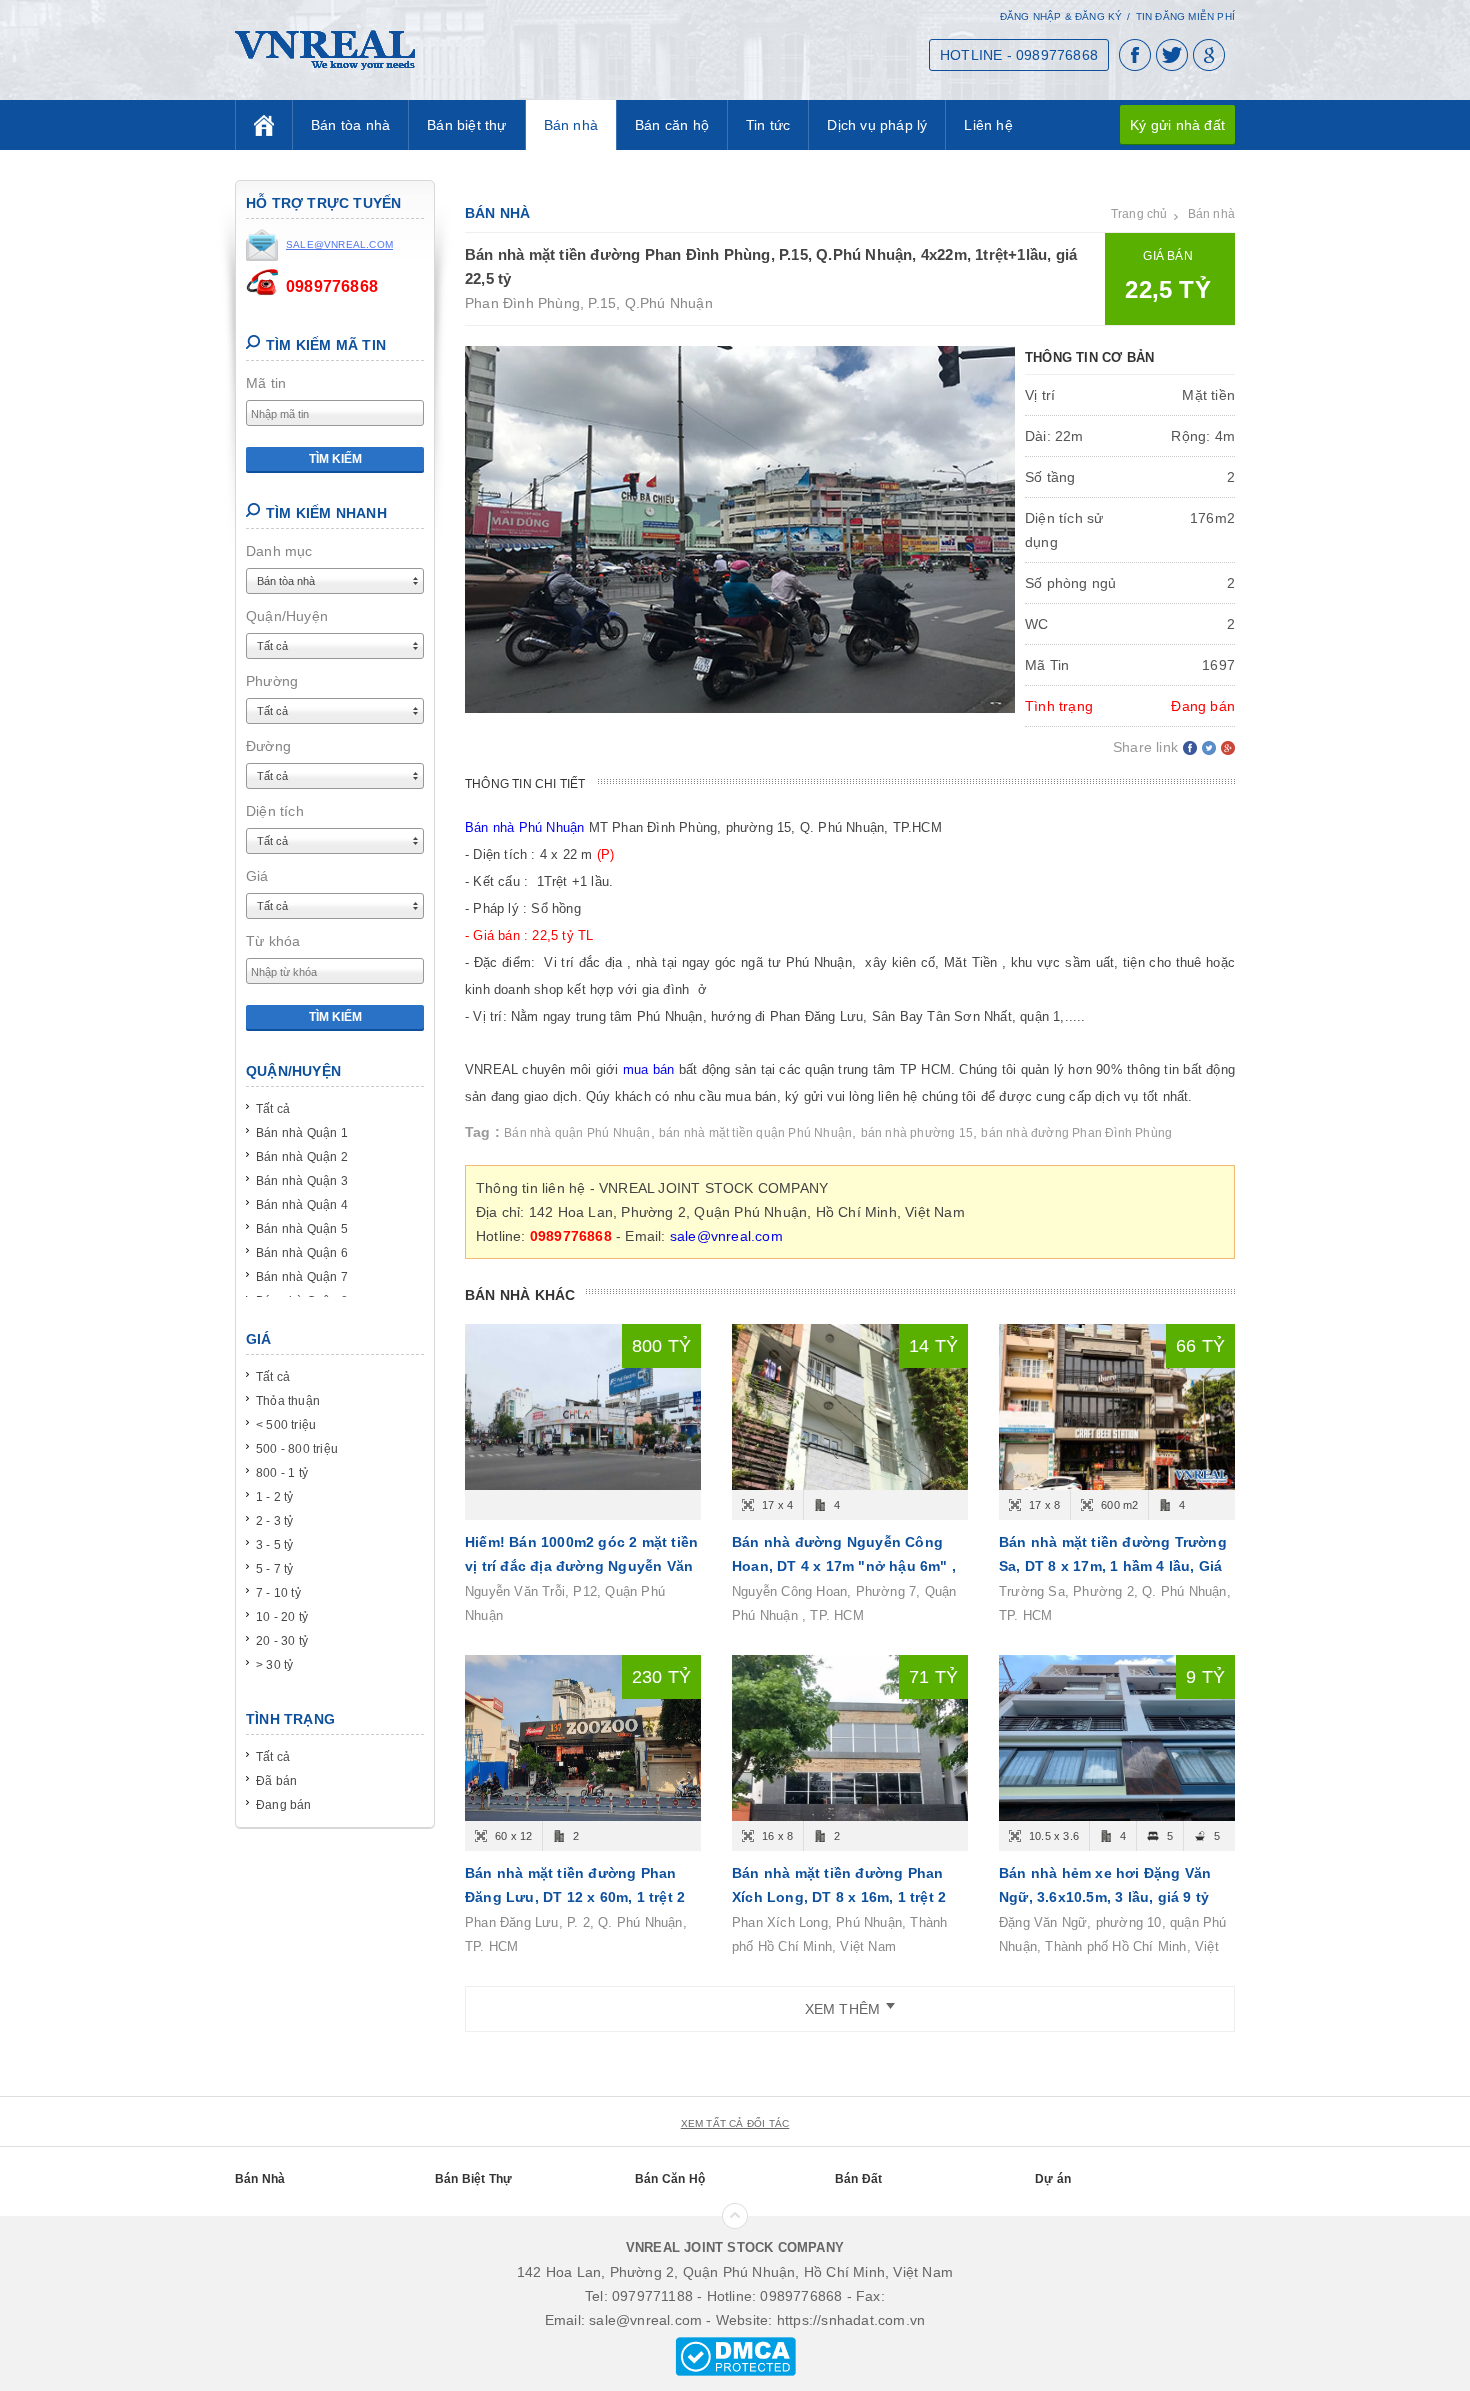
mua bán (649, 1069)
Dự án (1053, 2179)
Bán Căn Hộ (670, 2179)
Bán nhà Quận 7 (302, 1277)
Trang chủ (1139, 214)
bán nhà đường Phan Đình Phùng (1076, 1133)
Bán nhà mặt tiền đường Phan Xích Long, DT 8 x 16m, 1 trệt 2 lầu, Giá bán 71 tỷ (839, 1897)
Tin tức (768, 125)
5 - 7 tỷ (275, 1569)
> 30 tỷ (274, 1665)
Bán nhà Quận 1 (302, 1133)
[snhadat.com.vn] (325, 49)
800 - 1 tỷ (282, 1473)
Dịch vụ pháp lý (877, 125)
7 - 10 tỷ (278, 1593)
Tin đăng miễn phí (1185, 16)
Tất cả (273, 1109)
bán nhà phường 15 (917, 1133)
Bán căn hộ (672, 125)
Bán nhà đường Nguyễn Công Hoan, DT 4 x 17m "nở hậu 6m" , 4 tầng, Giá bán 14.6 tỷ (844, 1566)
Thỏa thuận (288, 1401)
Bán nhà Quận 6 (302, 1253)
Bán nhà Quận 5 (302, 1229)
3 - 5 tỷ (275, 1545)
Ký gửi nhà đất (1177, 125)
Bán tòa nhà (350, 125)
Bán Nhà (260, 2179)
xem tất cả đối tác (735, 2123)
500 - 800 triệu (297, 1449)
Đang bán (284, 1805)
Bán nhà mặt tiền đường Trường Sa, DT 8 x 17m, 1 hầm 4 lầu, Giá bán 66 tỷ (1113, 1566)
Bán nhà (571, 125)
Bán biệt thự (466, 125)
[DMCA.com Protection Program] (735, 2355)
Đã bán (276, 1781)
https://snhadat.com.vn (851, 2320)
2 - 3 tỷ (275, 1521)
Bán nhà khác (520, 1295)
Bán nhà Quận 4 (302, 1205)
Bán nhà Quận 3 (302, 1181)
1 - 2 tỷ (275, 1497)
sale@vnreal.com (726, 1236)
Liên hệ (988, 125)
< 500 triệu (286, 1425)
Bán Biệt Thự (473, 2179)
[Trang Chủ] (264, 125)
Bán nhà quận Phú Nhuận (577, 1133)
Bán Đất (858, 2179)
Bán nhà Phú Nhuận (524, 827)
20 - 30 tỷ (282, 1641)
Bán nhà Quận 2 (302, 1157)
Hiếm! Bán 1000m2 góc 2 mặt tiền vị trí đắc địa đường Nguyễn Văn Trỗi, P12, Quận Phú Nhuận (581, 1566)
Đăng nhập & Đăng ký (1061, 16)
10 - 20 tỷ (282, 1617)
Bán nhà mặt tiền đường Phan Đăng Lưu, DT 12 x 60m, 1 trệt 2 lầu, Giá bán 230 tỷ (575, 1897)
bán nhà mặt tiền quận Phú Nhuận (755, 1133)
